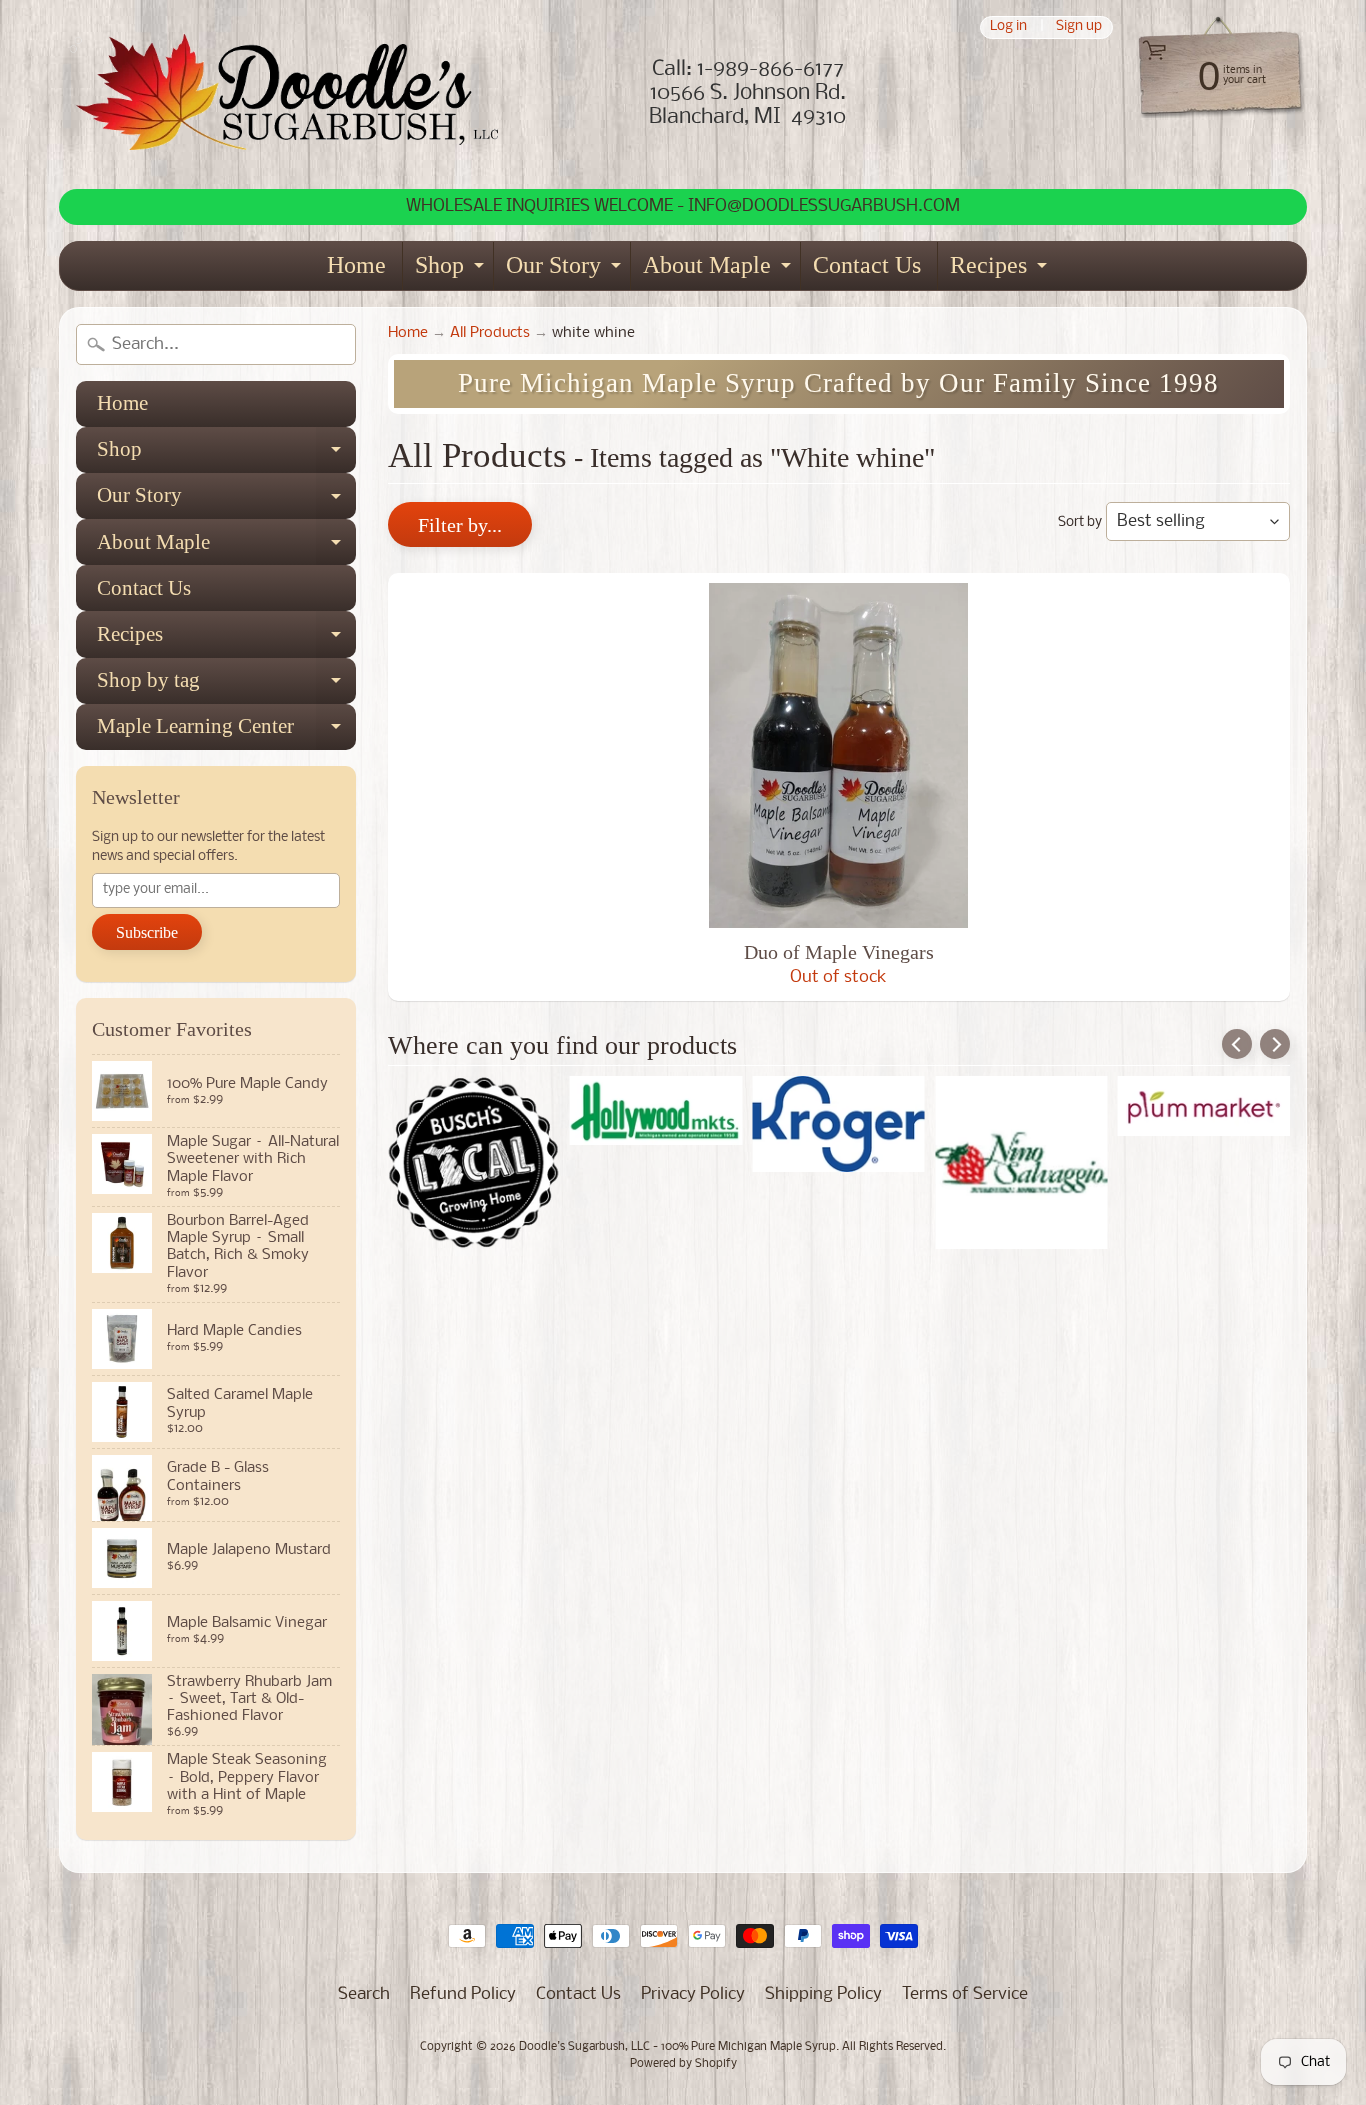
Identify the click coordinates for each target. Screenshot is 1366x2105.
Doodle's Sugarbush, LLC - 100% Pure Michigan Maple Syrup (677, 2047)
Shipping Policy (823, 1994)
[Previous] (1237, 1044)
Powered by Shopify (683, 2064)
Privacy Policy (693, 1994)
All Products (490, 333)
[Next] (1275, 1044)
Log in (1008, 27)
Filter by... (460, 525)
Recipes (1001, 270)
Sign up (1079, 27)
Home (356, 265)
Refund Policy (463, 1994)
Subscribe (147, 932)
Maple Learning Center (226, 732)
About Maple (719, 270)
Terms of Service (965, 1994)
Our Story (566, 270)
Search (364, 1994)
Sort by (1080, 522)
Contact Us (867, 265)
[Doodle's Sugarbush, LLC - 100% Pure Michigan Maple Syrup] (288, 94)
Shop (452, 270)
